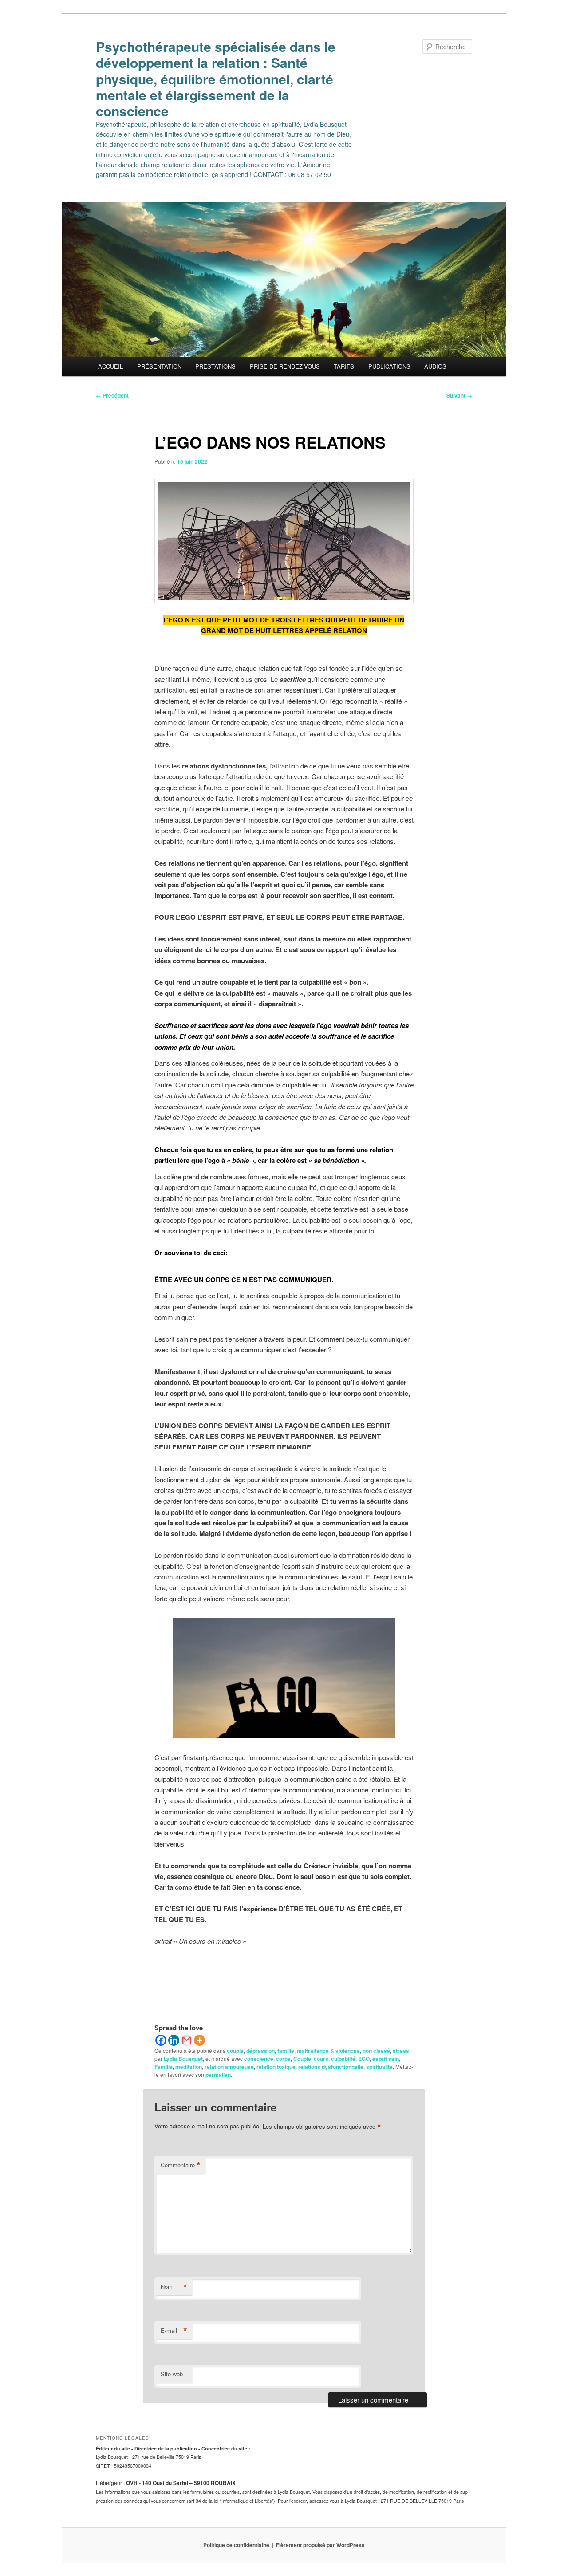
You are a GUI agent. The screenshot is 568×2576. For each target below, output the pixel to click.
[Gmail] (187, 2040)
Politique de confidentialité (236, 2545)
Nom (174, 2287)
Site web (172, 2374)
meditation (189, 2067)
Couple (302, 2059)
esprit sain (386, 2059)
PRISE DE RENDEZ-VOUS (285, 366)
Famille (164, 2067)
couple (235, 2051)
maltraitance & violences (328, 2051)
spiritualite (379, 2067)
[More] (199, 2040)
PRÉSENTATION (159, 366)
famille (286, 2051)
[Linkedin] (174, 2040)
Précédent (112, 395)
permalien (218, 2075)
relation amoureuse (229, 2067)
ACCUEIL (110, 366)
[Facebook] (161, 2040)
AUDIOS (435, 366)
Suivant (459, 395)
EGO (364, 2059)
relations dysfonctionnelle (331, 2067)
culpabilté (343, 2059)
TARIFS (344, 366)
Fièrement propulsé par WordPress (320, 2545)
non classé (376, 2051)
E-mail (174, 2331)
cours (321, 2059)
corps (283, 2059)
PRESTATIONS (215, 366)
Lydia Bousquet (183, 2059)
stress (401, 2051)
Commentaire (181, 2165)
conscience (259, 2059)
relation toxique (276, 2067)
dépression (260, 2051)
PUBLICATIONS (389, 366)
